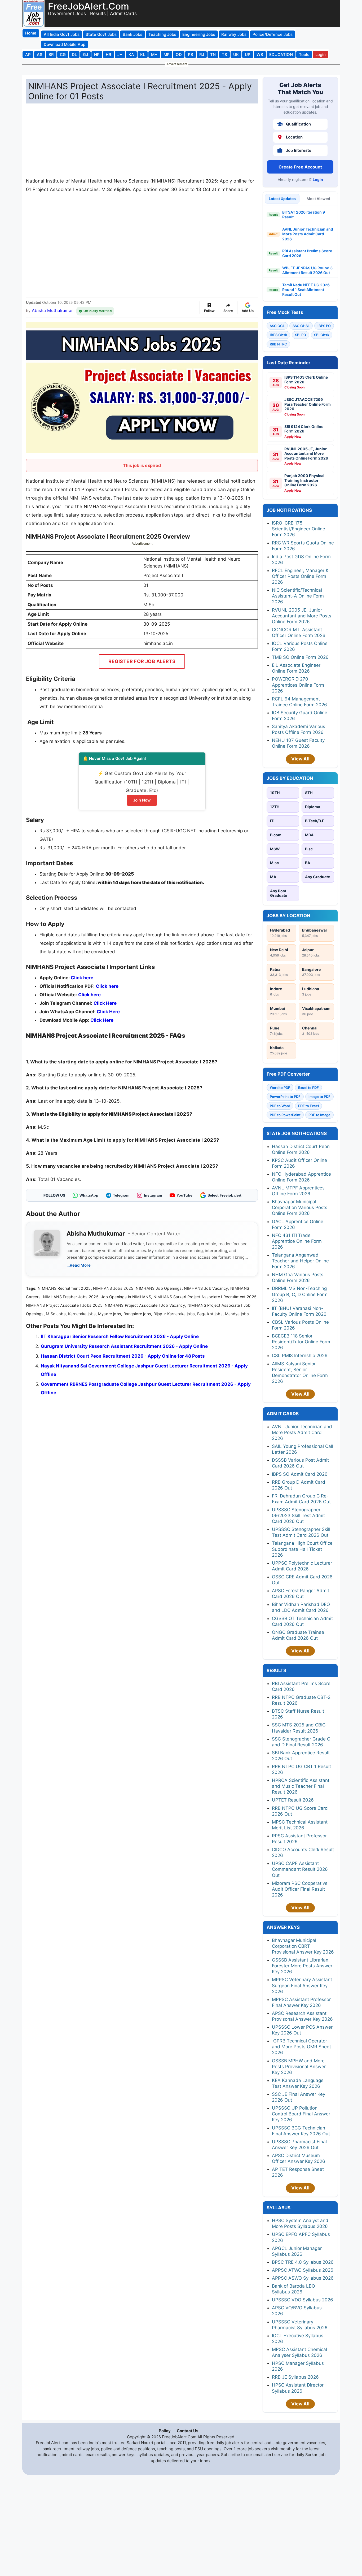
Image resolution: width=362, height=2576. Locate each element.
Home (31, 33)
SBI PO (301, 335)
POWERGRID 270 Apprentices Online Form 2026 (298, 685)
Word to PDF (280, 1088)
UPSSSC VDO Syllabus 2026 (303, 2300)
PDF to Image (319, 1115)
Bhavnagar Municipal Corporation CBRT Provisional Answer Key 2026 (303, 1946)
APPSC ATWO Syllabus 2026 (303, 2270)
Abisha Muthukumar (52, 310)
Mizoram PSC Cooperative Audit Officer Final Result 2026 (300, 1889)
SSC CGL (277, 326)
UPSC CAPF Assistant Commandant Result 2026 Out (300, 1869)
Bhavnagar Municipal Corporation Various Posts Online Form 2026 (300, 1207)
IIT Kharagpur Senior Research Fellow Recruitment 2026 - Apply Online (120, 1336)
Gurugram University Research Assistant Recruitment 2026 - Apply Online (124, 1346)
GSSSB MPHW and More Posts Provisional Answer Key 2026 (299, 2067)
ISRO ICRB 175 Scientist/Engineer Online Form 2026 (299, 529)
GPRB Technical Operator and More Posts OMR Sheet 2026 (301, 2047)
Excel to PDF (308, 1088)
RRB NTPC (278, 344)
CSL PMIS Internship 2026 (300, 1356)
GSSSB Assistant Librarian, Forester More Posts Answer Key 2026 (302, 1966)
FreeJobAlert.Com (89, 6)
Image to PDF (319, 1097)
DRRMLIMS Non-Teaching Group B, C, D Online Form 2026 (300, 1294)
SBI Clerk (322, 335)
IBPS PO (324, 326)
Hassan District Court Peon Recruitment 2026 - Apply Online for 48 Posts (123, 1356)
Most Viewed (318, 199)
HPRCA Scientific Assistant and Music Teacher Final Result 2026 (301, 1786)
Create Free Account (300, 167)
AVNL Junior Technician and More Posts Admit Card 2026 (308, 234)
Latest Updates (282, 199)
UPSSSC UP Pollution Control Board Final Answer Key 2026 (301, 2114)
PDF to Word (280, 1106)
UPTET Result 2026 (293, 1800)
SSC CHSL (301, 326)
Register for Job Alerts (142, 661)
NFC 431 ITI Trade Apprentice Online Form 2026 (297, 1241)
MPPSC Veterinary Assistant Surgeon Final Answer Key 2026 (302, 1985)
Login (318, 179)
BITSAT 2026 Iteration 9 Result (304, 215)
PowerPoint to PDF (285, 1097)
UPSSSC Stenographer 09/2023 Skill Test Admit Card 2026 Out (298, 1516)
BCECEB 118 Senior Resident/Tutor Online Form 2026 (301, 1342)
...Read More (79, 1265)
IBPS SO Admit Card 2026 (300, 1474)
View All (300, 759)
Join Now (142, 800)
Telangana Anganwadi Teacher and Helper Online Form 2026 (300, 1261)
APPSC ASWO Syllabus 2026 (303, 2278)
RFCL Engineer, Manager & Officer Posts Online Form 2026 (300, 576)
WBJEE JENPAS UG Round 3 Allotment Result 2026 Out (307, 270)
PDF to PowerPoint (285, 1115)
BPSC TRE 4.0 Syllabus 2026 (303, 2262)
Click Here (108, 1012)
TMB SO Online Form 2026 (300, 657)
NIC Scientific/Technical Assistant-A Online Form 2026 (298, 596)
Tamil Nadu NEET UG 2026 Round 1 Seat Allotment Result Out (306, 290)
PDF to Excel (308, 1106)
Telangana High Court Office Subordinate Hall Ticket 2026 (302, 1549)
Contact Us (187, 2431)
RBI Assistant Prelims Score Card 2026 (307, 253)
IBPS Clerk (278, 335)
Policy (165, 2431)
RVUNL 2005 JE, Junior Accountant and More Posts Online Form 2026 (302, 616)
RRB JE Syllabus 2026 (295, 2377)
